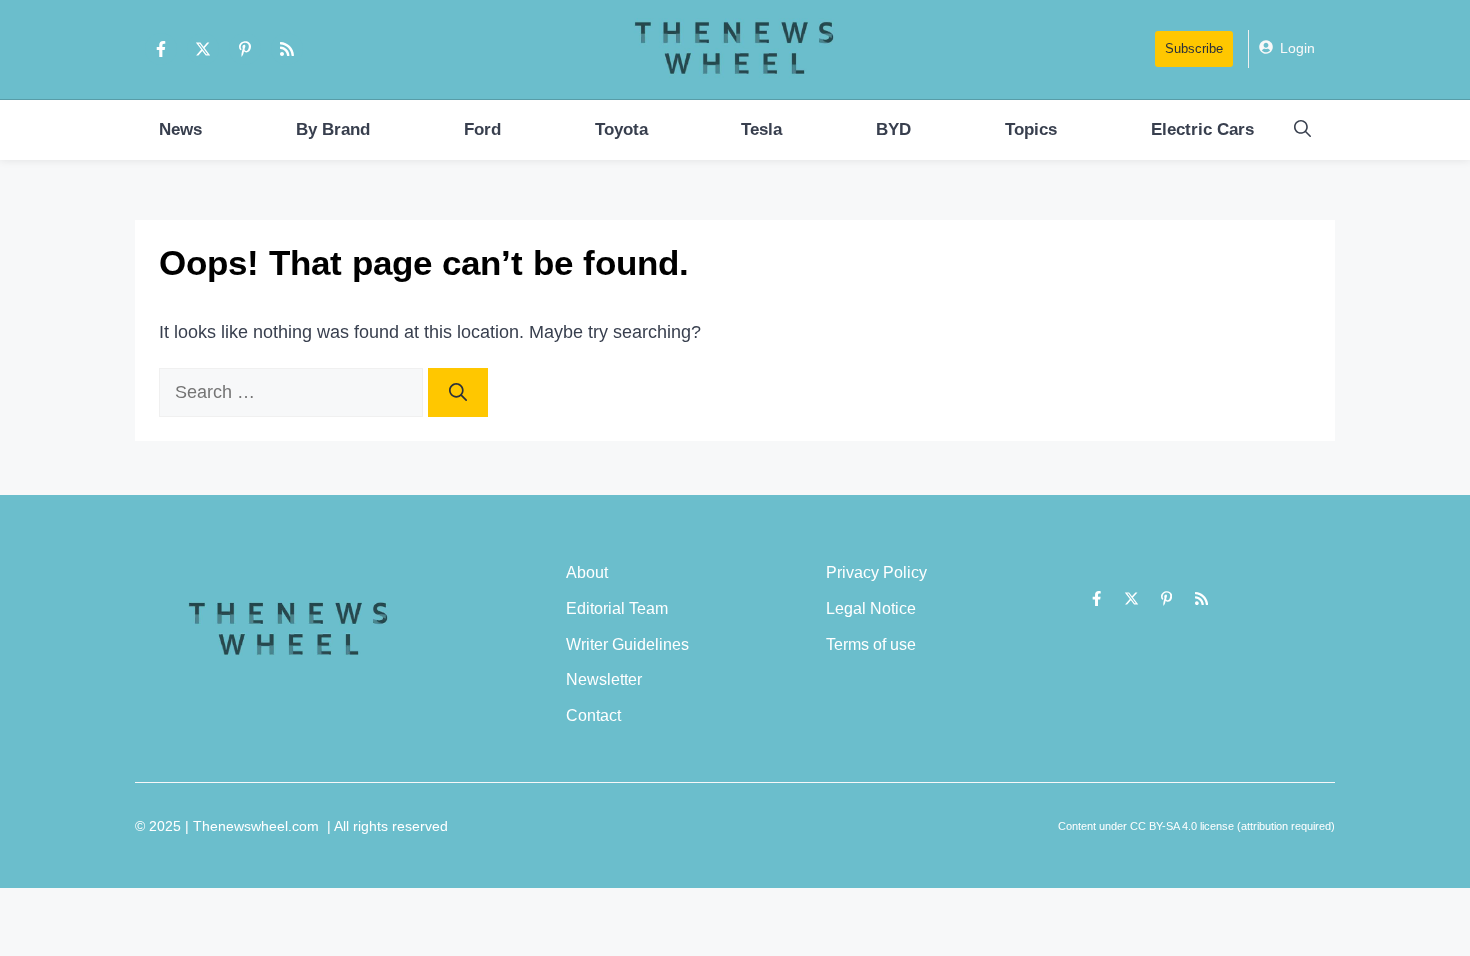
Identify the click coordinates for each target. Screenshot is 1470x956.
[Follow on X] (203, 49)
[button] (1302, 130)
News (180, 129)
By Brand (333, 129)
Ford (482, 129)
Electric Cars (1202, 129)
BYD (893, 129)
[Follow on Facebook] (161, 49)
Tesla (761, 129)
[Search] (458, 392)
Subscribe (1194, 48)
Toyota (621, 129)
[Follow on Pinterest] (245, 49)
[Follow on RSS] (287, 49)
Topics (1031, 129)
